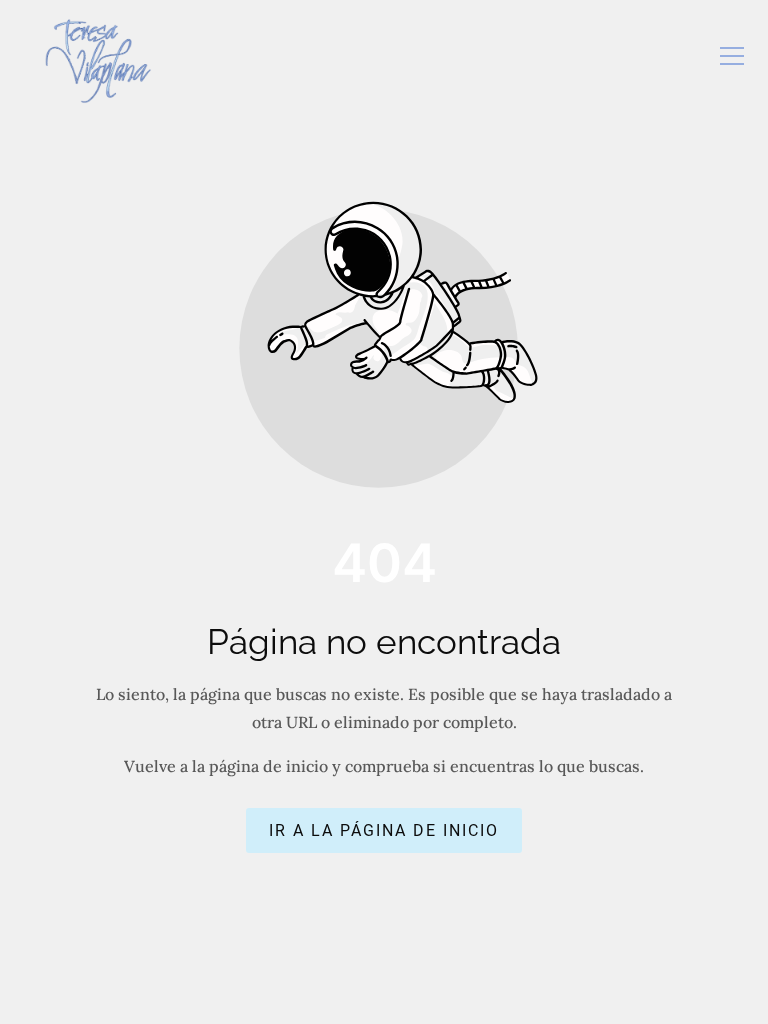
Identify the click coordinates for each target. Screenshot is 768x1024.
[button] (732, 56)
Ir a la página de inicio (384, 830)
